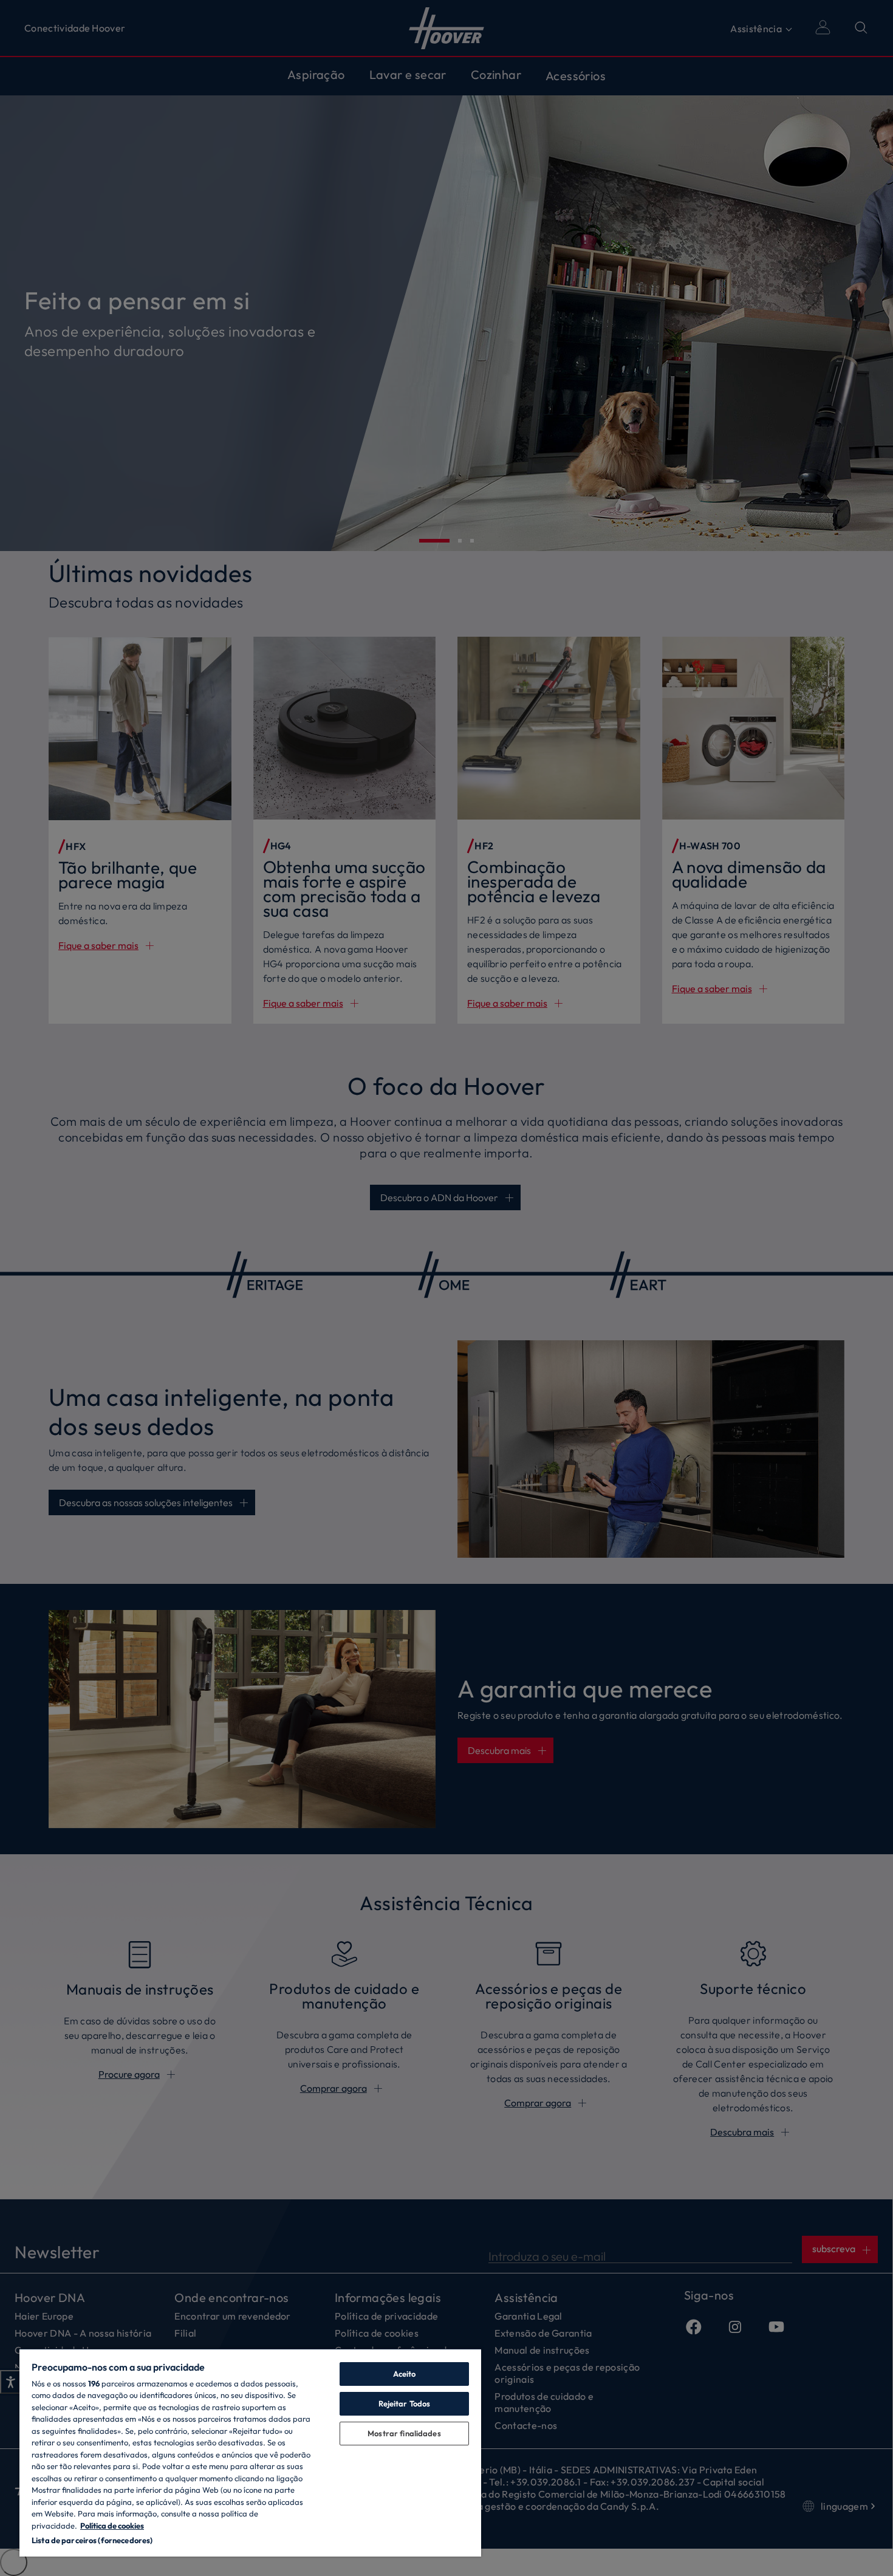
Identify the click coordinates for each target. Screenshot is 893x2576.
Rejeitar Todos (405, 2403)
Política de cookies (112, 2526)
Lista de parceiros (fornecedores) (92, 2540)
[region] (250, 2452)
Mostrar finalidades (404, 2433)
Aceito (405, 2374)
